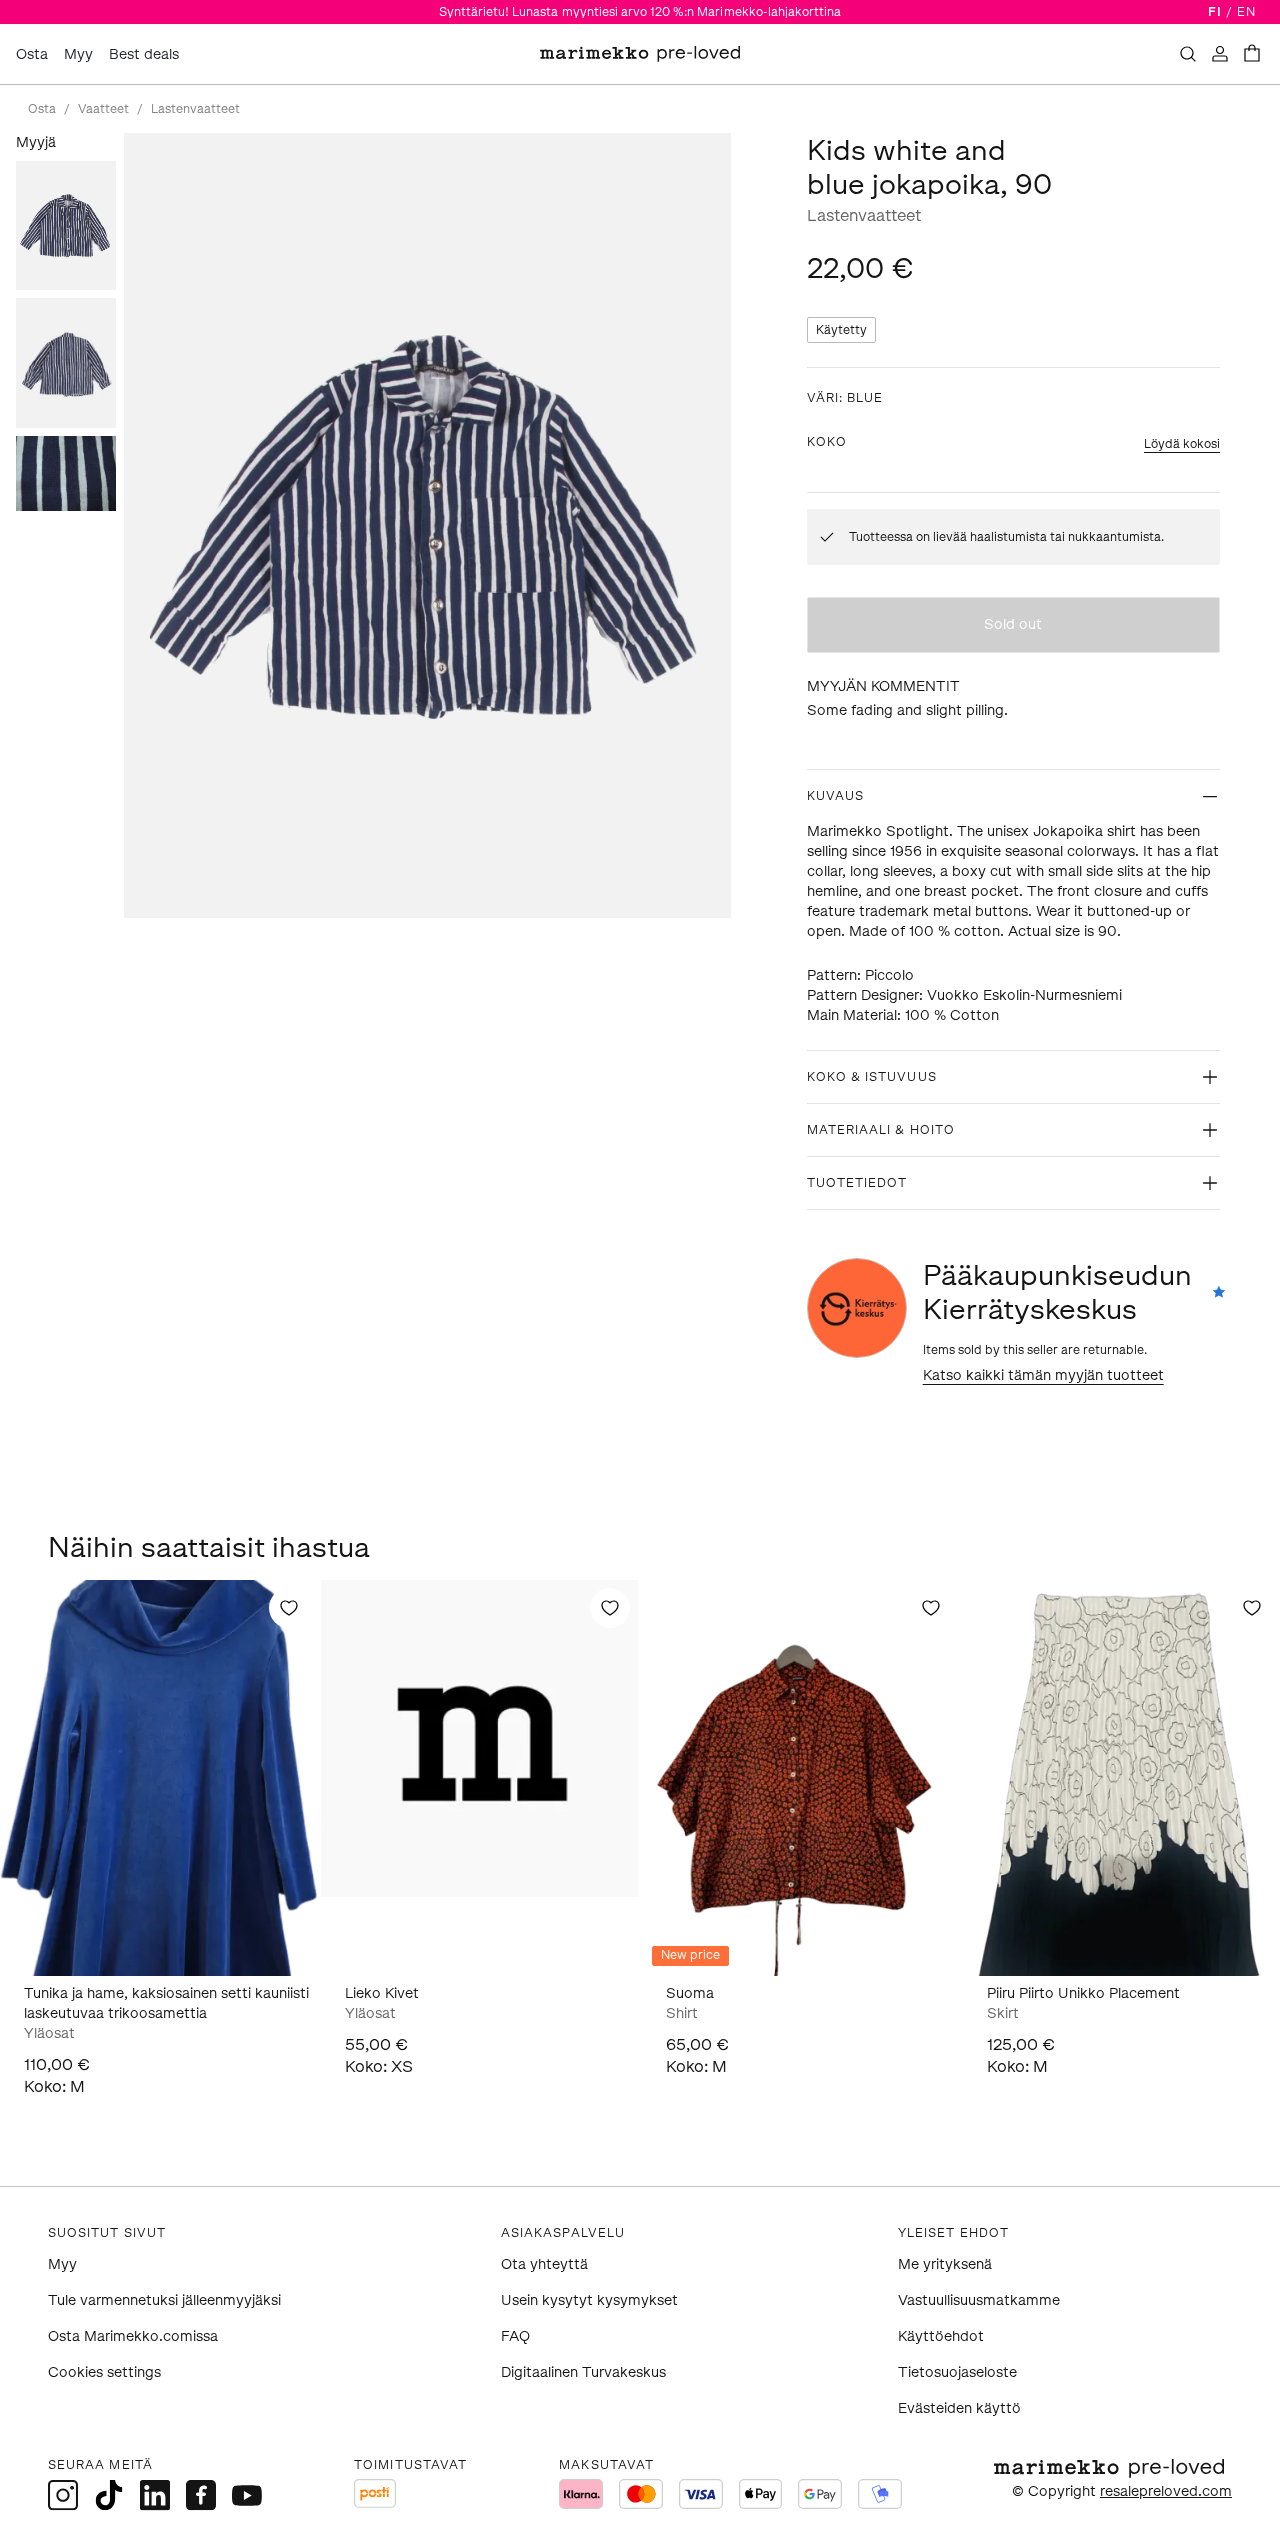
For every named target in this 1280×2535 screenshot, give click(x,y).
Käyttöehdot (941, 2336)
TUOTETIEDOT (857, 1183)
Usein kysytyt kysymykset (589, 2300)
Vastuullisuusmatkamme (979, 2300)
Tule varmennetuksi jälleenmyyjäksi (164, 2300)
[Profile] (1220, 54)
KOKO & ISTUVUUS (872, 1077)
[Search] (1188, 54)
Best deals (144, 54)
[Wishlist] (289, 1608)
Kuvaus (835, 796)
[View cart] (1252, 54)
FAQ (515, 2336)
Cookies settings (104, 2372)
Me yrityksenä (945, 2264)
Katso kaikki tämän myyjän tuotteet (1043, 1375)
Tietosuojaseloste (957, 2372)
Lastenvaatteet (195, 109)
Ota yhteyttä (544, 2264)
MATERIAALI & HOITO (881, 1130)
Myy (78, 54)
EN (1246, 12)
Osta (32, 54)
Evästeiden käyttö (959, 2408)
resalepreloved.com (1166, 2491)
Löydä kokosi (1182, 444)
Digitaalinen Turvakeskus (583, 2372)
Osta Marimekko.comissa (133, 2336)
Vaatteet (103, 109)
